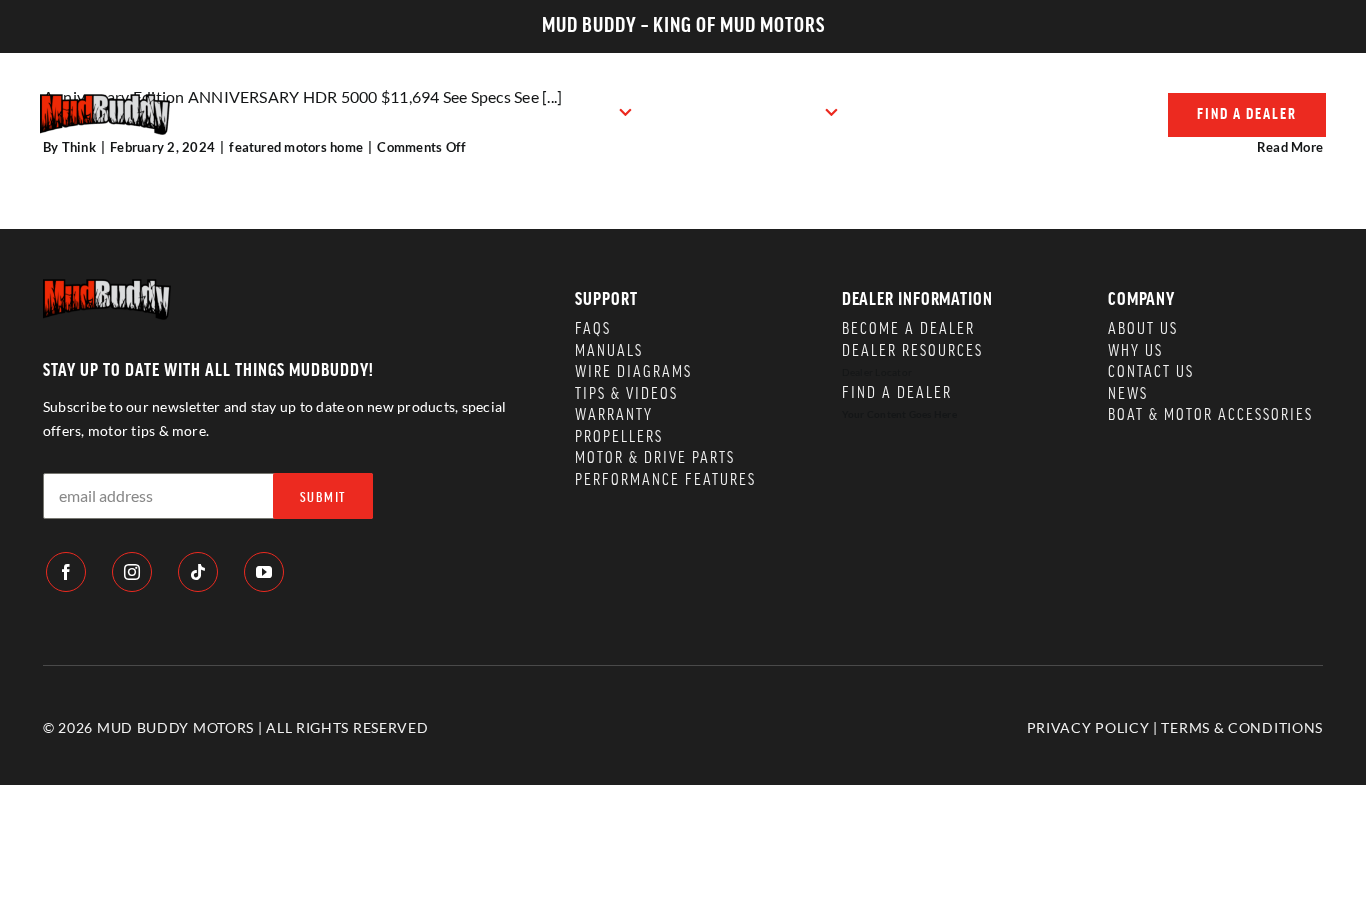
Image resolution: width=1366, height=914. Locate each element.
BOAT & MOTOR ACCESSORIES (1210, 415)
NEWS (1128, 394)
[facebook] (66, 572)
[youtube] (264, 572)
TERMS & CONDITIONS (1242, 727)
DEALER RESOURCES (912, 351)
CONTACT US (1151, 372)
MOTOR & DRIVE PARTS (655, 458)
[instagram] (132, 572)
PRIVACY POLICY (1088, 727)
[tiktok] (198, 572)
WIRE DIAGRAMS (633, 372)
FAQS (593, 329)
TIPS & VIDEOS (626, 394)
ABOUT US (1143, 329)
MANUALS (609, 351)
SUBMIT (323, 498)
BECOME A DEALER (908, 329)
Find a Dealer (897, 393)
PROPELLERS (619, 437)
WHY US (1135, 351)
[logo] (105, 101)
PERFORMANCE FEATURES (665, 480)
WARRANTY (614, 415)
